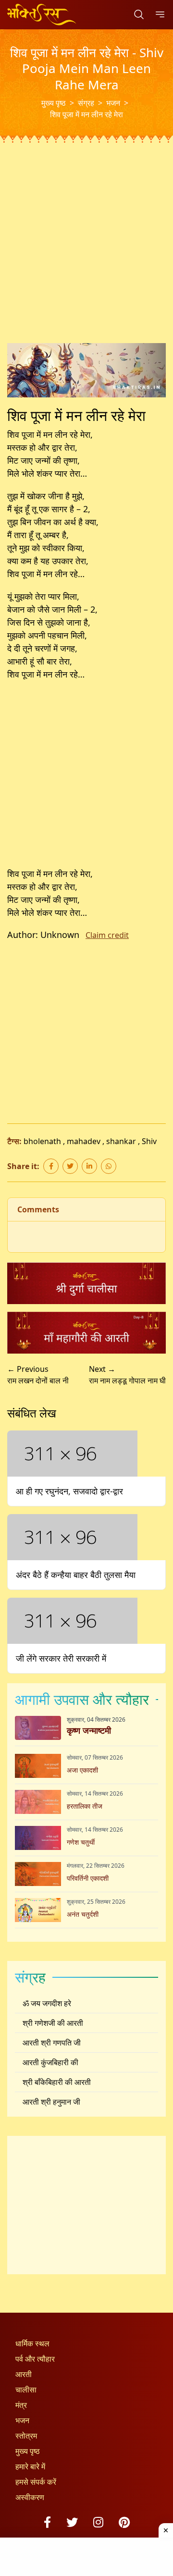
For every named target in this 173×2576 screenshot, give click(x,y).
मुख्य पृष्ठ (54, 103)
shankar (121, 1141)
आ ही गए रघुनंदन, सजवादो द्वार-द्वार (69, 1491)
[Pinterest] (124, 2522)
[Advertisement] (86, 253)
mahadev (84, 1141)
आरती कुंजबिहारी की (50, 2062)
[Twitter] (72, 2522)
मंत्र (21, 2405)
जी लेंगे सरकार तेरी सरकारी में (61, 1658)
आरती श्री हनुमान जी (51, 2102)
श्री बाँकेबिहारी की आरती (57, 2082)
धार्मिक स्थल (32, 2343)
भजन (113, 103)
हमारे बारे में (30, 2466)
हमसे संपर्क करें (36, 2482)
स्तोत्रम (26, 2436)
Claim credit (107, 935)
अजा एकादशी (82, 1770)
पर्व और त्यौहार (35, 2359)
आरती (24, 2374)
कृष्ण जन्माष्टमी (89, 1730)
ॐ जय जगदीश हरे (47, 2003)
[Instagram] (98, 2522)
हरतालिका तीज (85, 1806)
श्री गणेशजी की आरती (53, 2023)
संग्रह (86, 103)
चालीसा (26, 2390)
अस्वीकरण (30, 2497)
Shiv (149, 1141)
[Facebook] (47, 2522)
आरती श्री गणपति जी (52, 2043)
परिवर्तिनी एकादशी (88, 1878)
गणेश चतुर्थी (81, 1842)
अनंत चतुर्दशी (83, 1914)
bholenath (42, 1141)
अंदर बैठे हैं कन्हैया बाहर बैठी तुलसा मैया (76, 1575)
